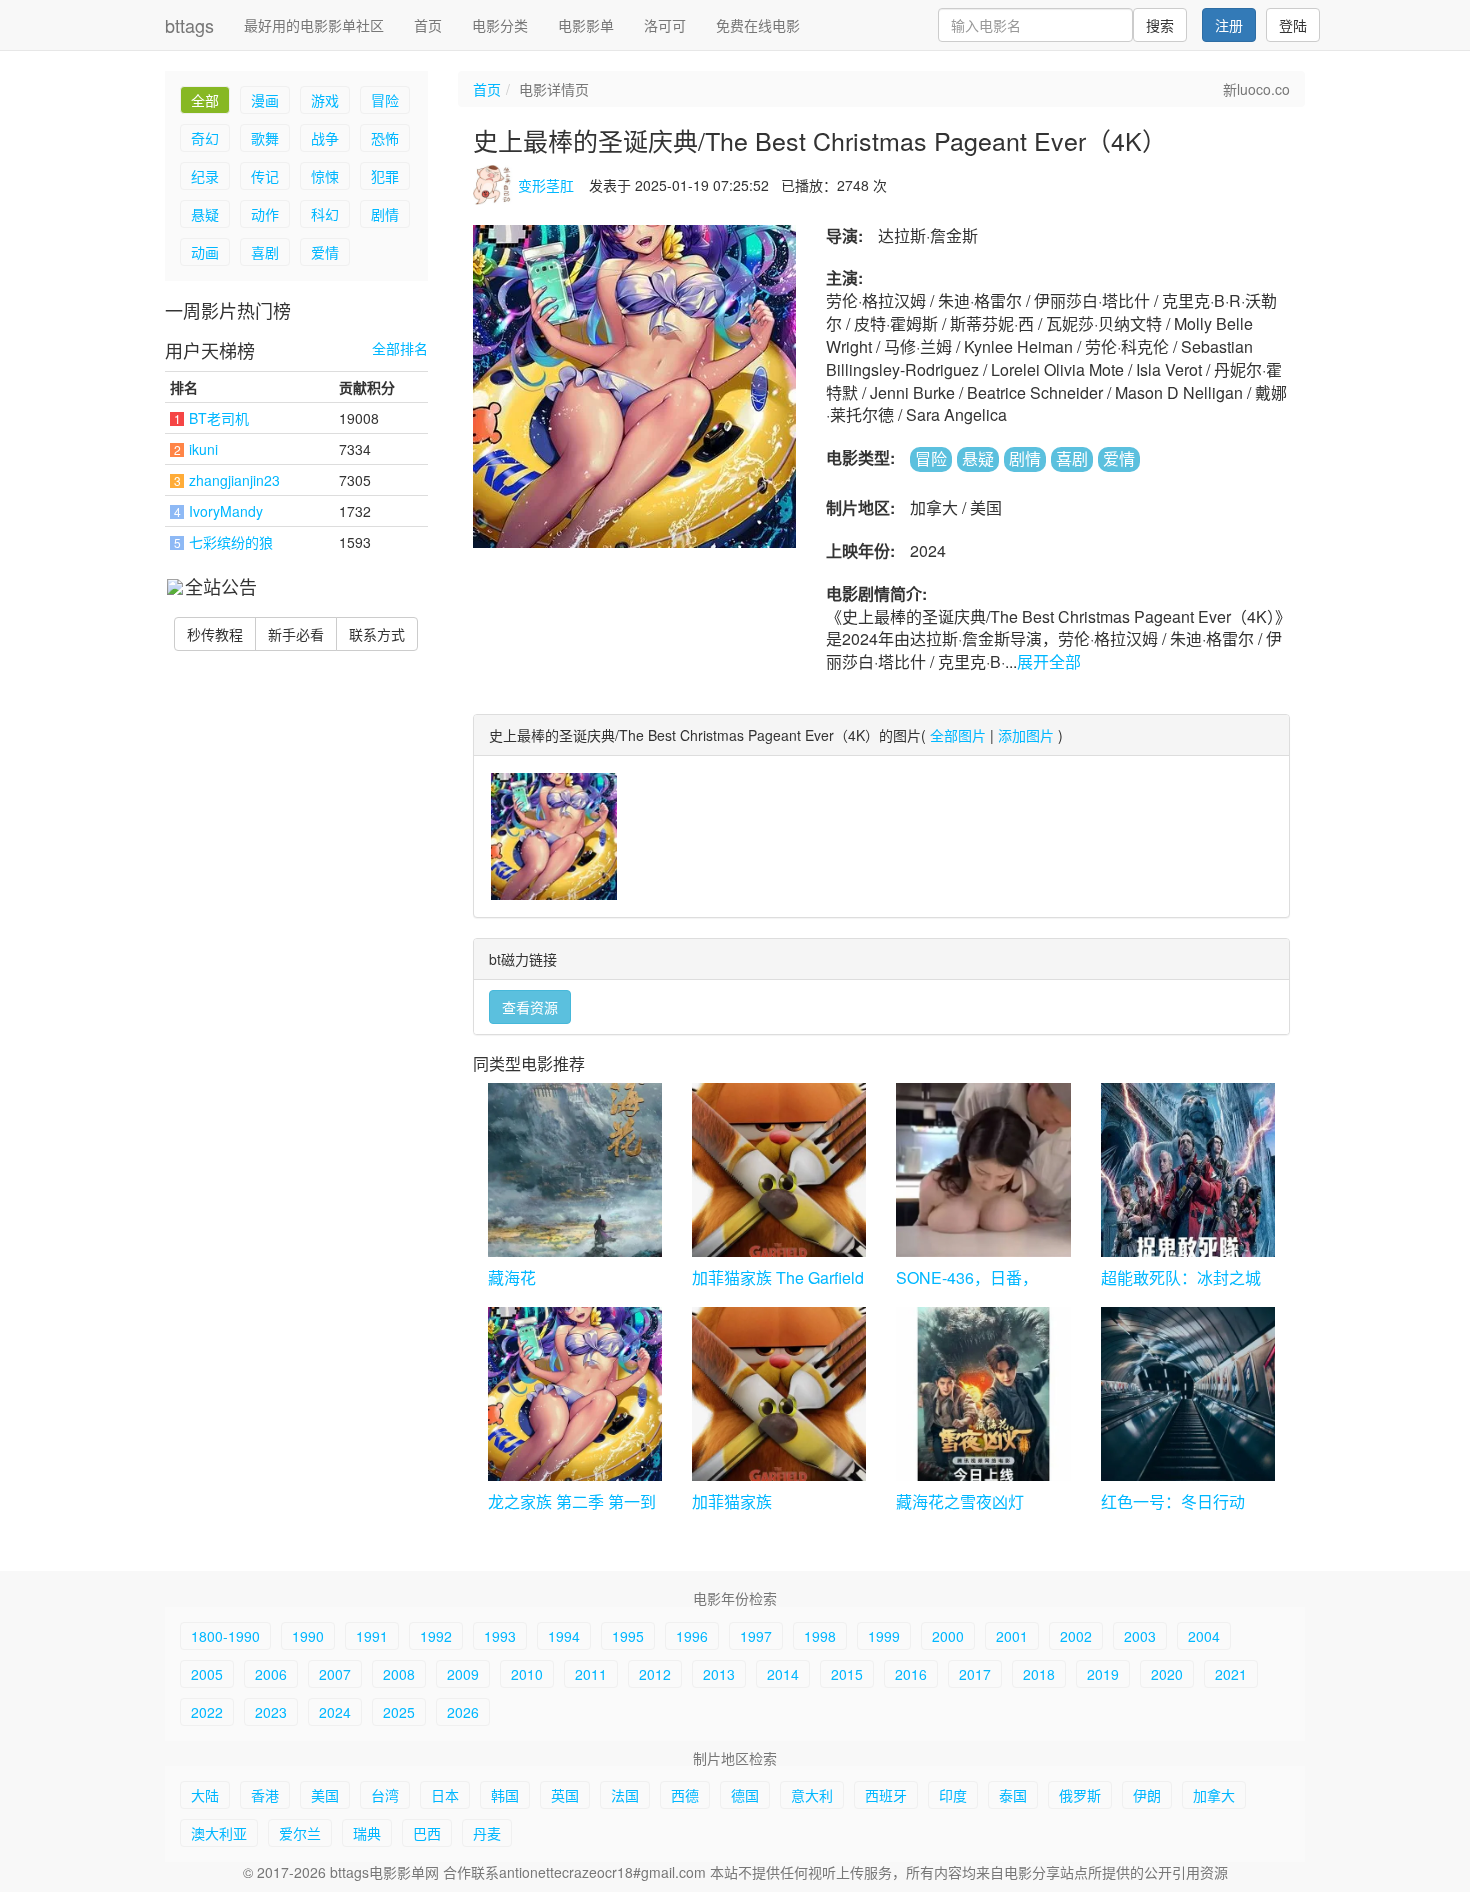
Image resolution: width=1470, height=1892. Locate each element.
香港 (265, 1795)
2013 (719, 1674)
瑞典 (367, 1833)
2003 (1140, 1636)
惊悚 (325, 176)
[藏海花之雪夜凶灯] (983, 1394)
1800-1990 (225, 1636)
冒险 (385, 100)
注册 (1229, 25)
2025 (399, 1712)
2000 (948, 1636)
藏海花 (512, 1277)
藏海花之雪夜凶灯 (960, 1501)
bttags (189, 25)
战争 (325, 138)
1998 (820, 1636)
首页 (428, 25)
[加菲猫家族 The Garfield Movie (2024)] (779, 1170)
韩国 (505, 1795)
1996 (692, 1636)
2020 (1167, 1674)
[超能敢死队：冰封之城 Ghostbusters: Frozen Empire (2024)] (1188, 1170)
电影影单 (586, 25)
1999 (884, 1636)
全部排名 (400, 348)
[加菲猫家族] (779, 1394)
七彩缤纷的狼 (231, 542)
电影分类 (500, 25)
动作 (265, 214)
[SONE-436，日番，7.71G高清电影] (983, 1170)
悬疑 (205, 214)
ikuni (203, 449)
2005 (207, 1674)
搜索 (1160, 25)
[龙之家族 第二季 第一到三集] (575, 1394)
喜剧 (265, 252)
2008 (399, 1674)
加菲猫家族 (732, 1501)
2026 (463, 1712)
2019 (1103, 1674)
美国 (325, 1795)
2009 (463, 1674)
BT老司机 (219, 418)
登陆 (1293, 25)
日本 (445, 1795)
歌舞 (265, 138)
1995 (628, 1636)
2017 (975, 1674)
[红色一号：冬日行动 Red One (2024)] (1188, 1394)
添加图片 (1026, 735)
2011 (591, 1674)
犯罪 (385, 176)
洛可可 (665, 25)
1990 (308, 1636)
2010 (527, 1674)
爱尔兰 (300, 1833)
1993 (500, 1636)
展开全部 (1049, 661)
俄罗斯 (1080, 1795)
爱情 (325, 252)
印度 (953, 1795)
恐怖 (385, 138)
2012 (655, 1674)
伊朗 (1147, 1795)
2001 (1012, 1636)
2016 (911, 1674)
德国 (745, 1795)
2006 (271, 1674)
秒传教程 (215, 634)
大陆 (205, 1795)
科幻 (325, 214)
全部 (205, 100)
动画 (205, 252)
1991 (372, 1636)
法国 (625, 1795)
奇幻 (205, 138)
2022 (207, 1712)
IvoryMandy (226, 511)
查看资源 (530, 1007)
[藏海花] (575, 1170)
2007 (335, 1674)
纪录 (205, 176)
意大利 (812, 1795)
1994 (564, 1636)
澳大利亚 (219, 1833)
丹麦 (487, 1833)
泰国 (1013, 1795)
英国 (565, 1795)
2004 (1204, 1636)
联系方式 (377, 634)
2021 (1231, 1674)
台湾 (385, 1795)
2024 (335, 1712)
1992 (436, 1636)
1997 (756, 1636)
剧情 (385, 214)
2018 (1039, 1674)
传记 (265, 176)
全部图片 (958, 735)
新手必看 (296, 634)
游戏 (325, 100)
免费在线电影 (758, 25)
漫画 (265, 100)
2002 (1076, 1636)
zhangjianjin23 (234, 480)
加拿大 (1214, 1795)
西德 (685, 1795)
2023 (271, 1712)
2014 (783, 1674)
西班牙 (886, 1795)
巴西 (427, 1833)
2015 (847, 1674)
